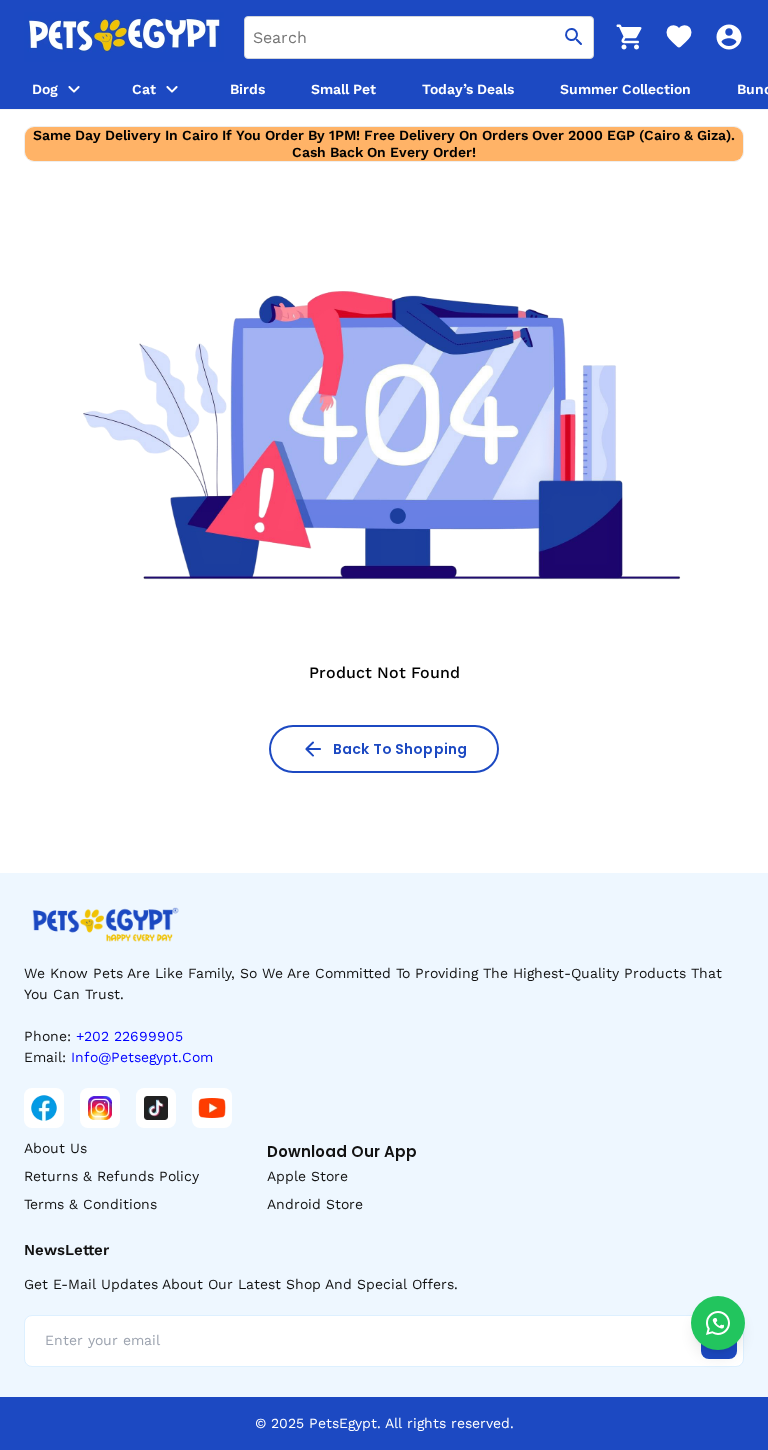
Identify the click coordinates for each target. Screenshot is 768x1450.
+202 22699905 (129, 1036)
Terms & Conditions (90, 1204)
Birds (247, 89)
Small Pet (343, 89)
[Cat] (172, 89)
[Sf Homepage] (124, 37)
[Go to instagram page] (100, 1108)
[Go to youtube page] (212, 1108)
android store (315, 1204)
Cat (144, 89)
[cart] (629, 37)
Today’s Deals (468, 89)
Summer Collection (625, 89)
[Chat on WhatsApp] (718, 1323)
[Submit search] (574, 37)
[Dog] (74, 89)
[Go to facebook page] (44, 1108)
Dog (45, 89)
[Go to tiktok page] (156, 1108)
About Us (55, 1148)
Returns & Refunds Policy (111, 1176)
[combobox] (419, 37)
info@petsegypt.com (142, 1057)
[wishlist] (679, 37)
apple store (307, 1176)
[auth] (729, 37)
